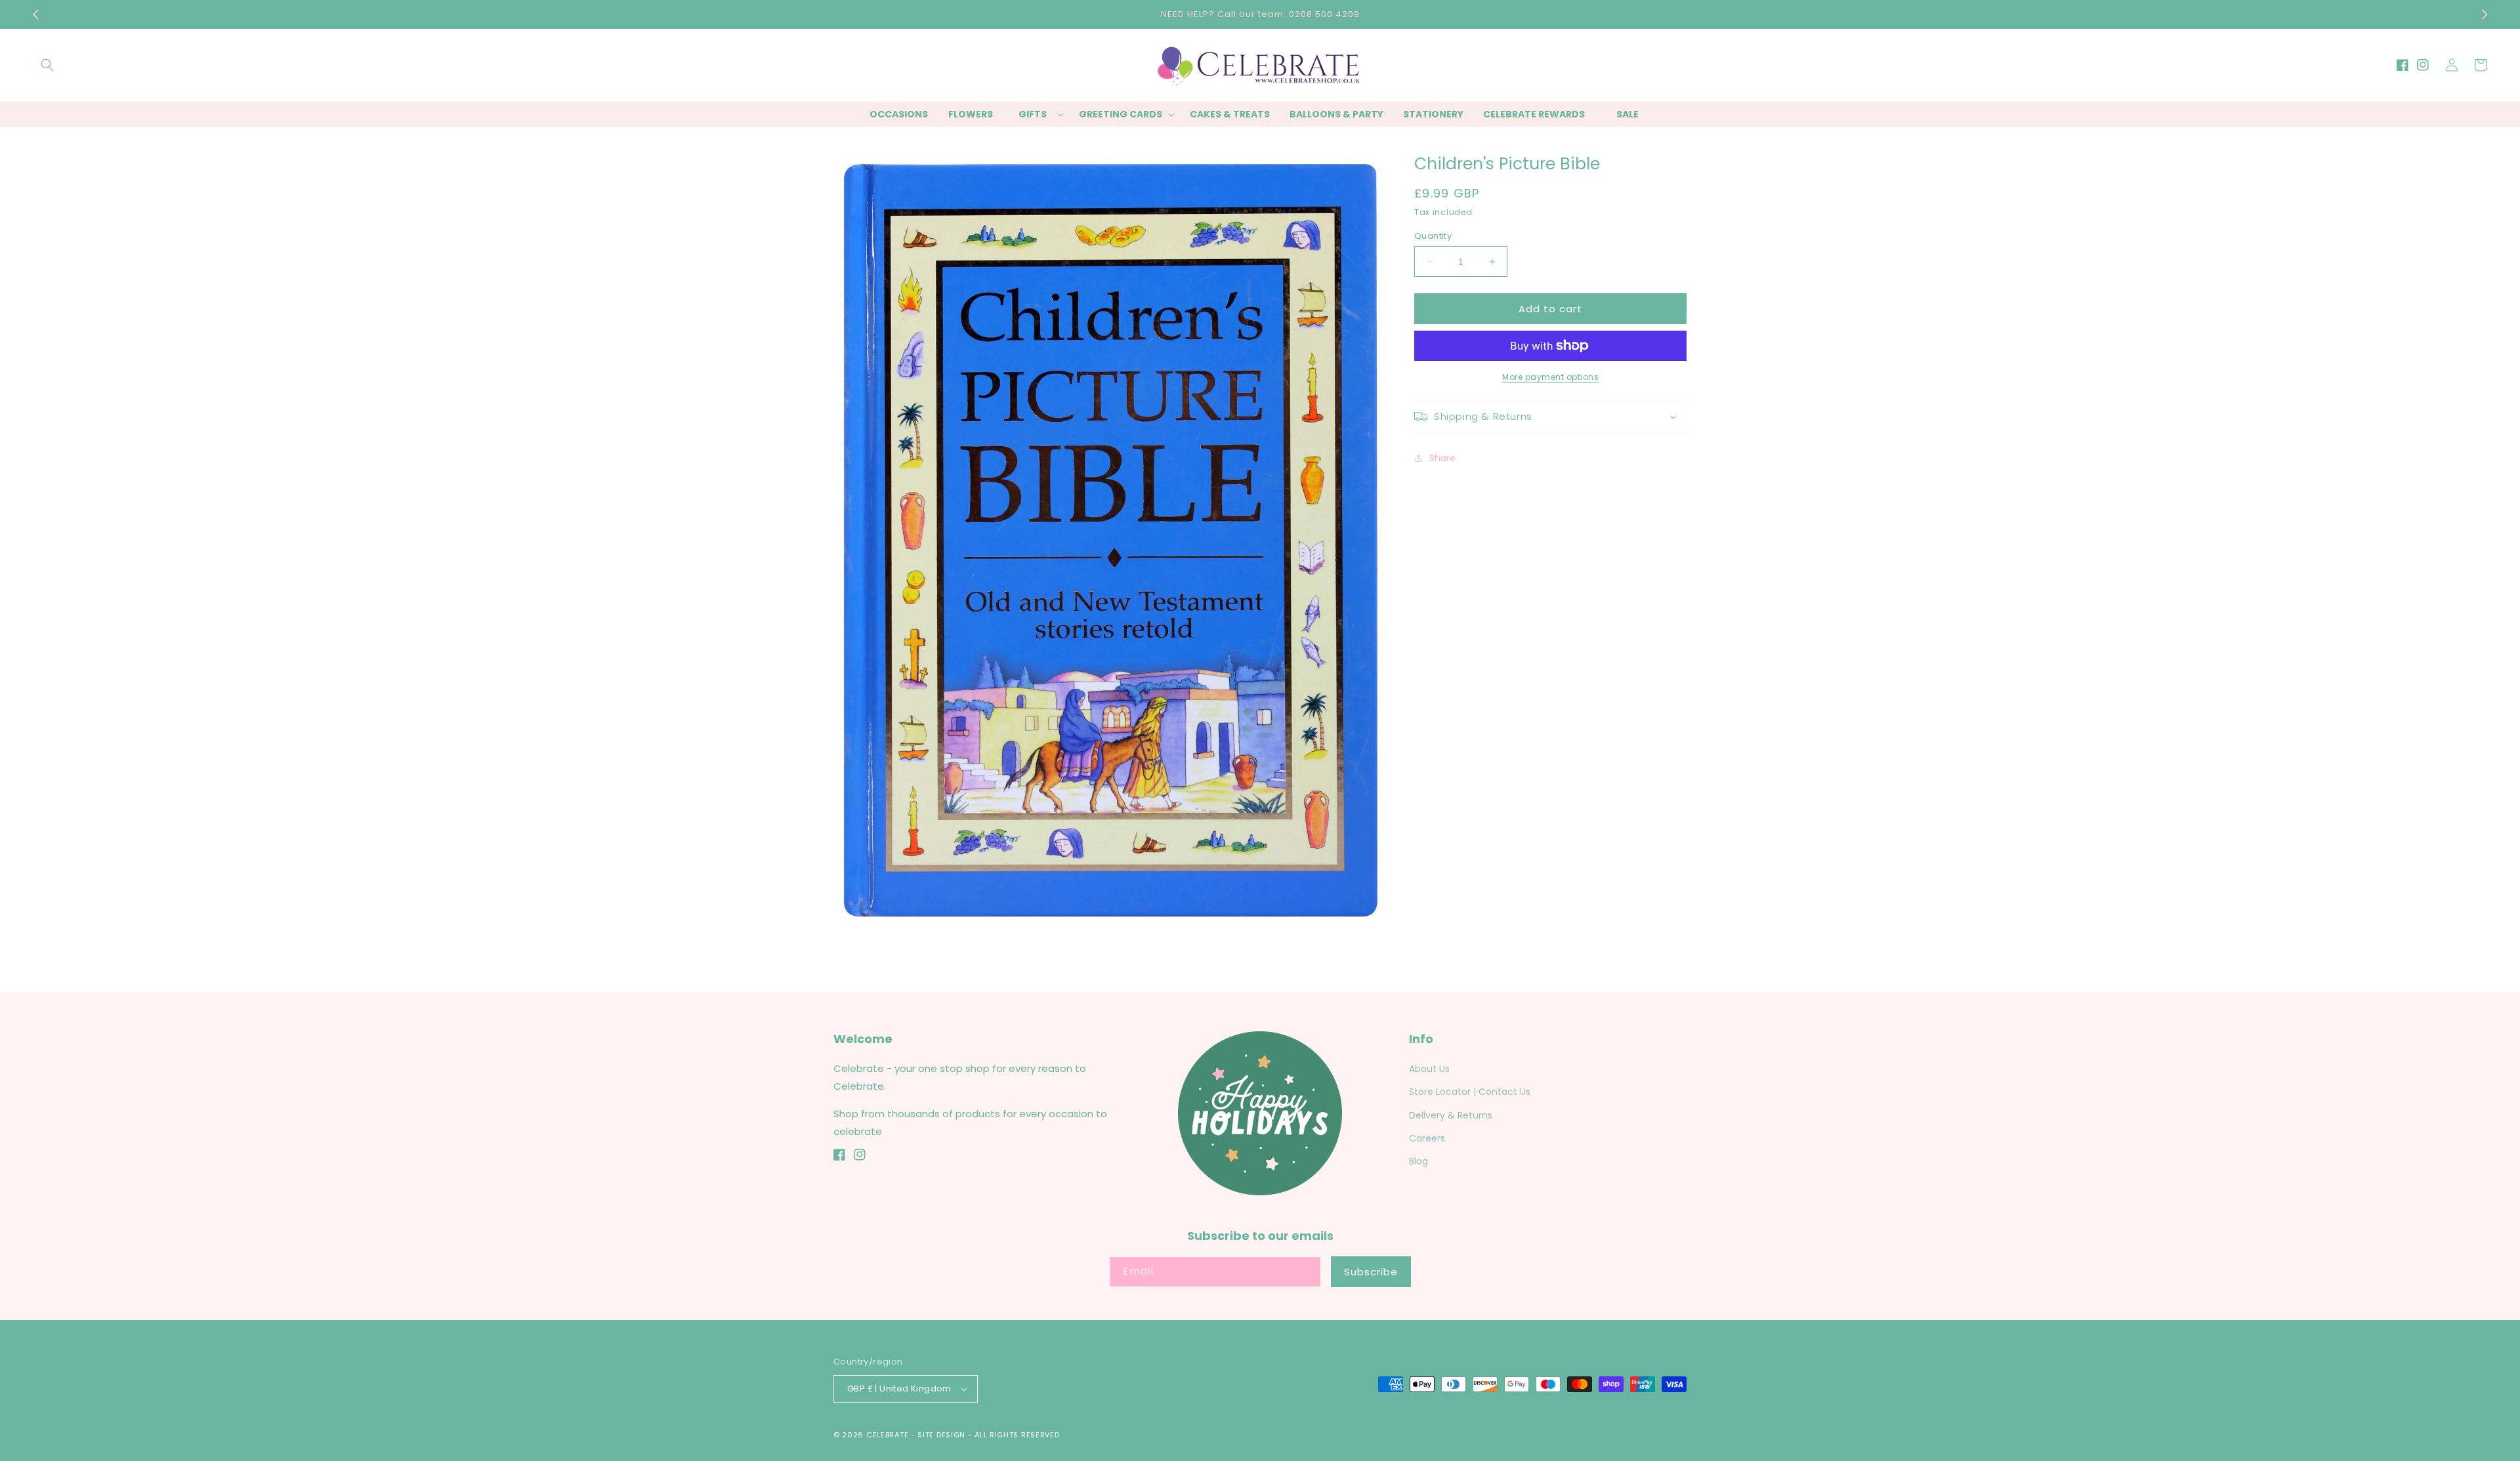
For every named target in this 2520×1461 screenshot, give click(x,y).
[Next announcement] (2485, 14)
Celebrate (887, 1435)
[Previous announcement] (35, 14)
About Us (1429, 1069)
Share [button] (1442, 458)
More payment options (1550, 377)
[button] (47, 65)
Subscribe (1371, 1272)
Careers (1427, 1138)
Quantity (1433, 236)
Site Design (941, 1435)
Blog (1418, 1161)
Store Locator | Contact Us (1470, 1092)
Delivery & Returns (1451, 1115)
